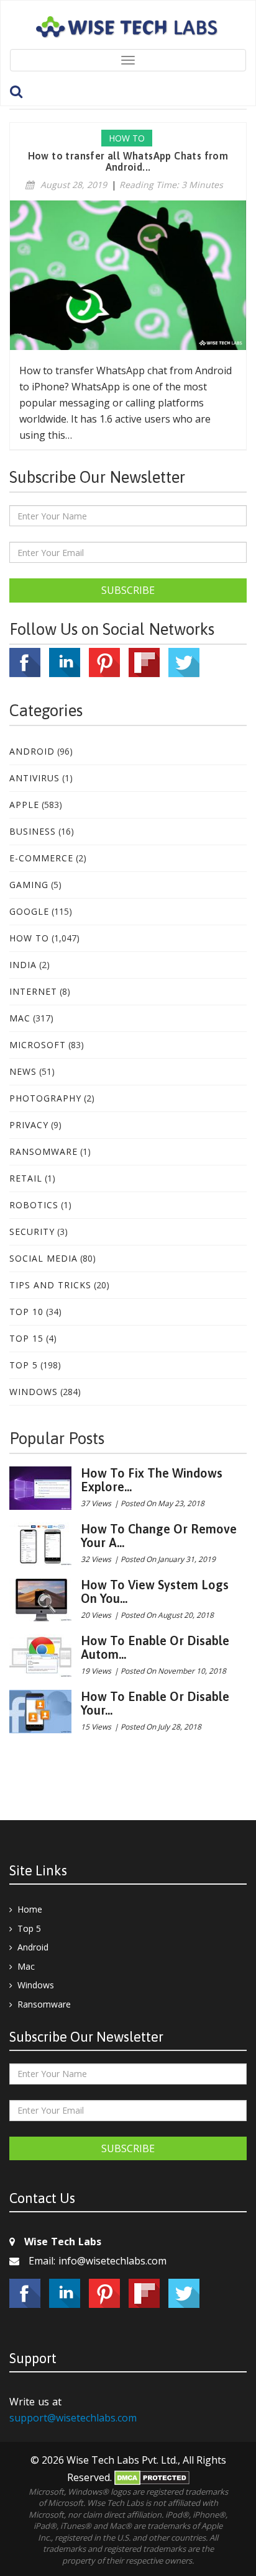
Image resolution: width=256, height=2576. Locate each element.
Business (33, 831)
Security (32, 1232)
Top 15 (26, 1338)
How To (29, 938)
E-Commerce (41, 858)
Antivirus (34, 778)
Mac (20, 1018)
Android (32, 751)
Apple (24, 805)
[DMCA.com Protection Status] (152, 2477)
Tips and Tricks (50, 1285)
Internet (33, 991)
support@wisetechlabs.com (73, 2418)
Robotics (34, 1205)
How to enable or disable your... (155, 1703)
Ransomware (43, 1151)
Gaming (29, 885)
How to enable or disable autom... (155, 1647)
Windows (34, 1392)
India (23, 965)
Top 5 (24, 1365)
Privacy (29, 1125)
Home (30, 1909)
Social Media (43, 1258)
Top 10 (26, 1312)
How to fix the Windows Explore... (152, 1480)
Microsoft (38, 1045)
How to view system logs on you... (155, 1591)
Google (29, 911)
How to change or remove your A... (159, 1536)
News (23, 1071)
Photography (45, 1098)
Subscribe (128, 590)
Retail (26, 1178)
